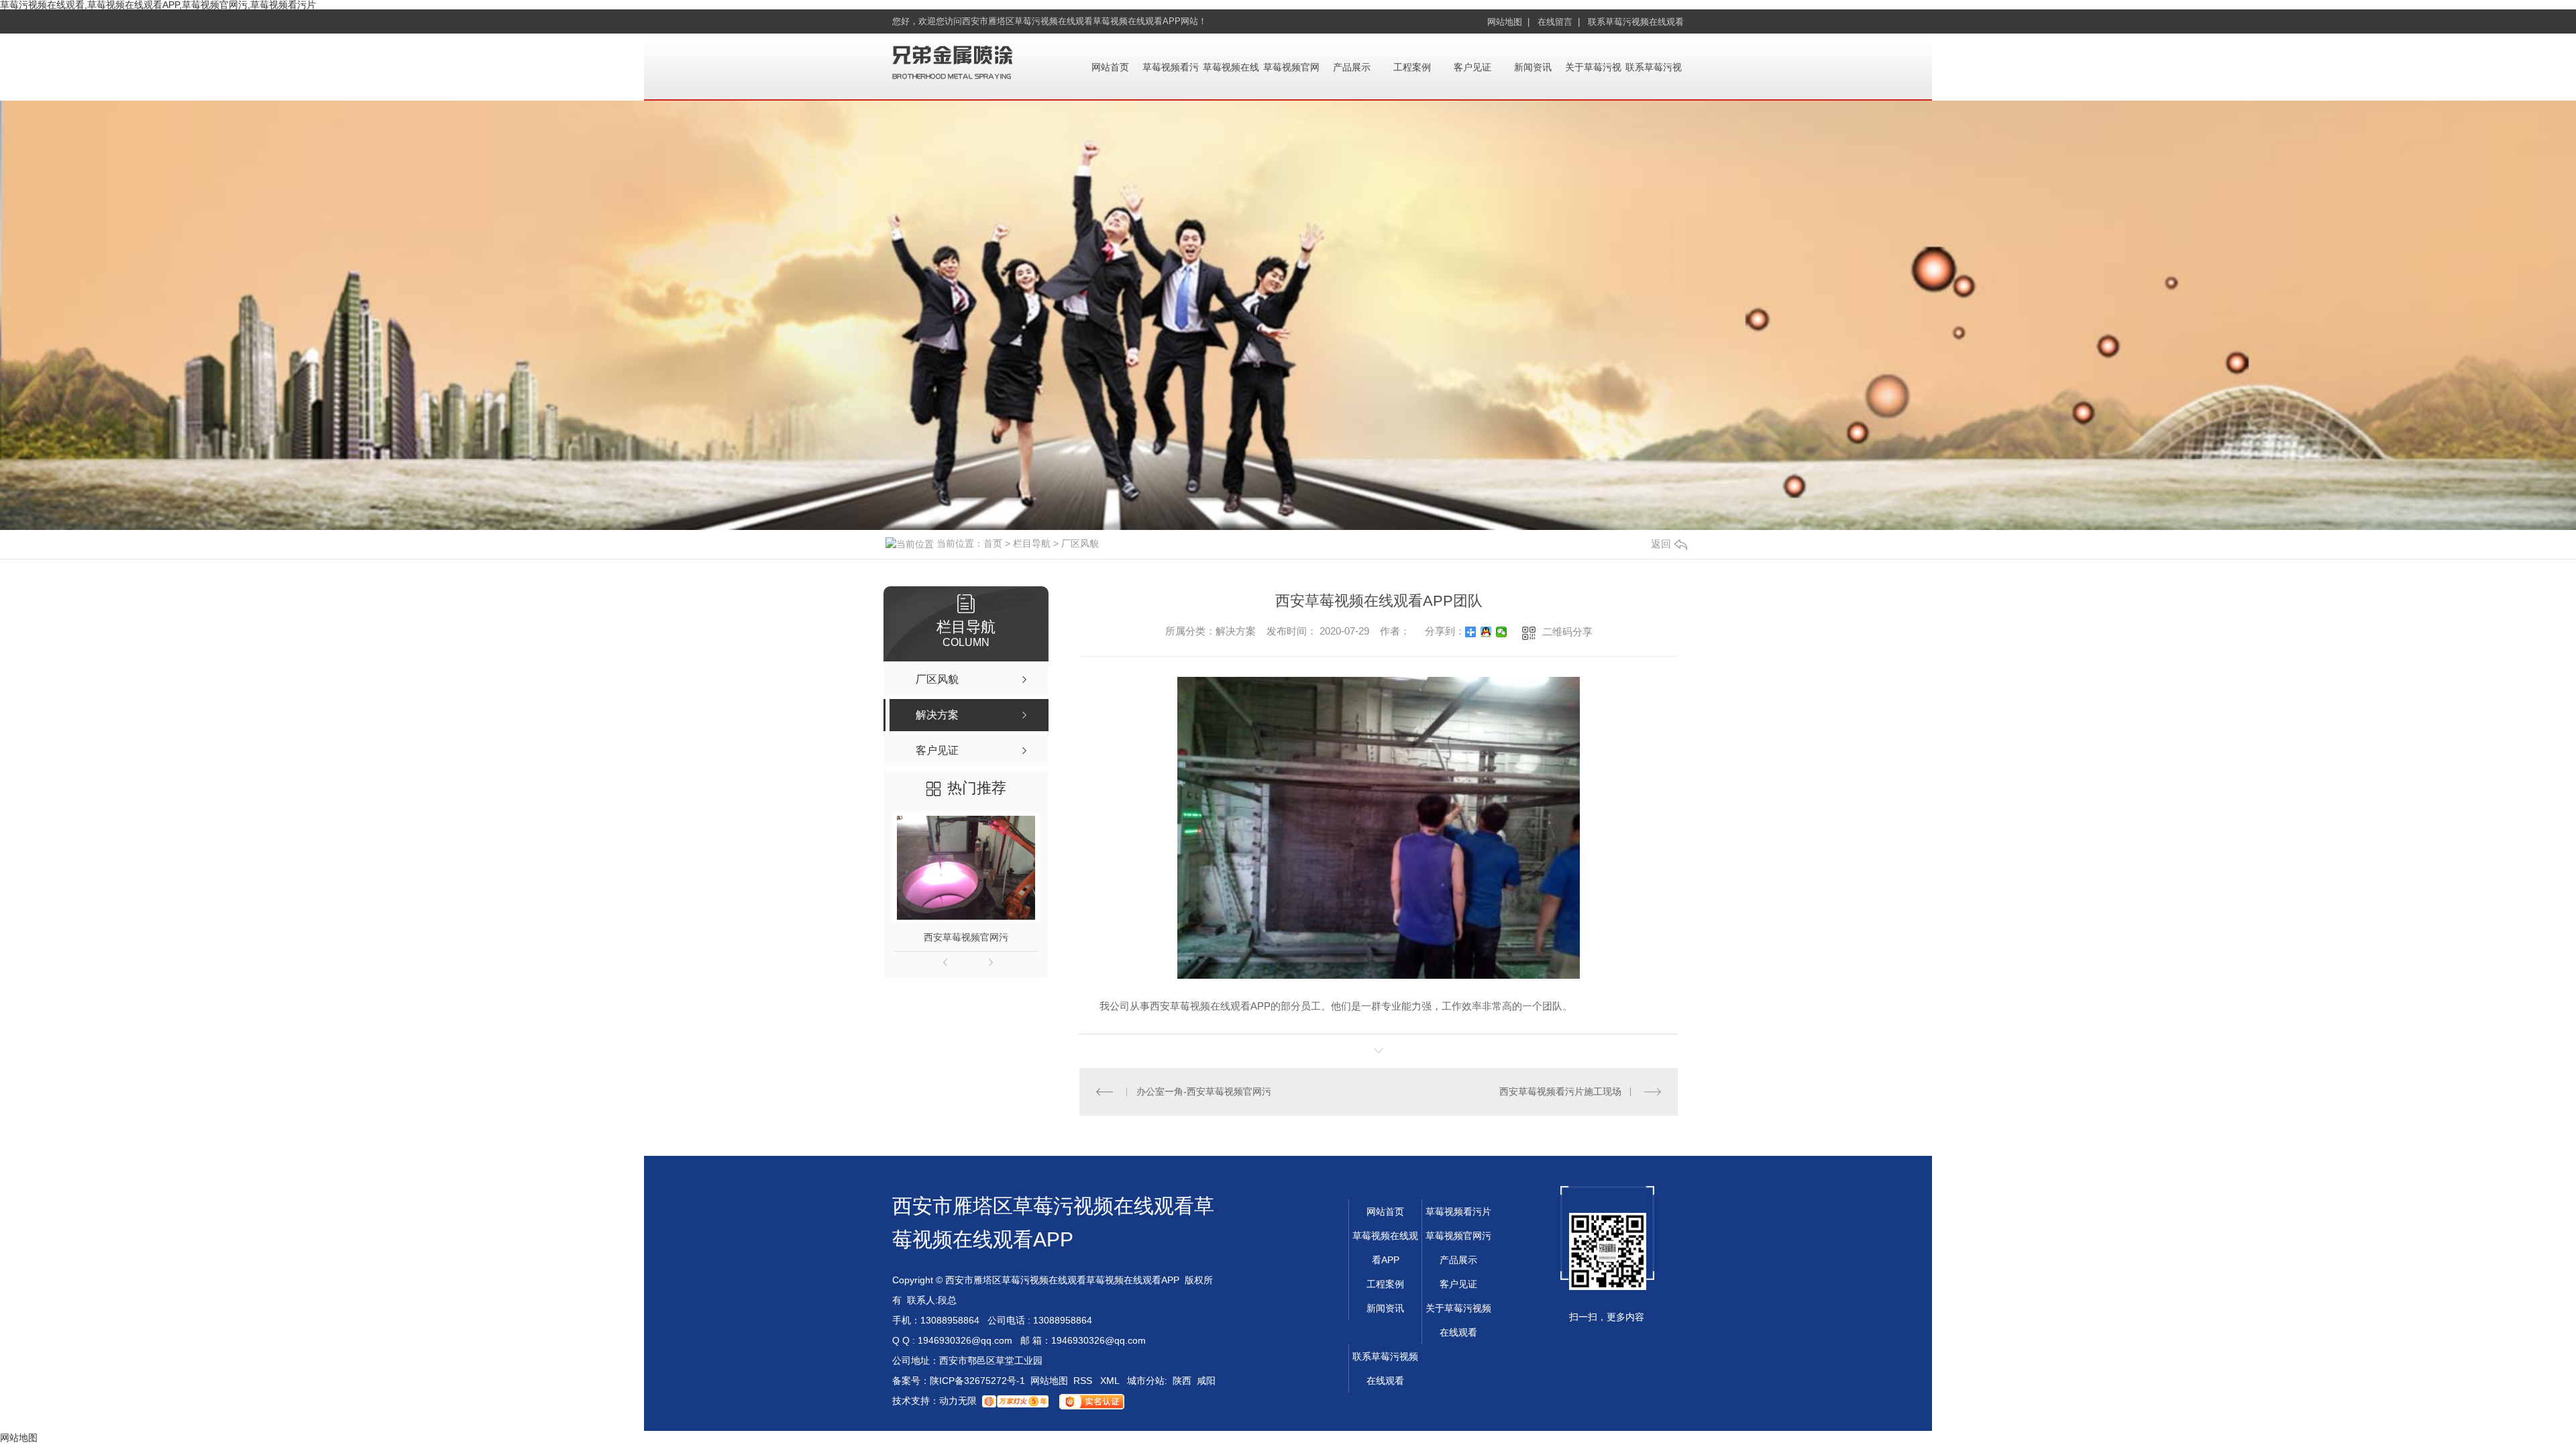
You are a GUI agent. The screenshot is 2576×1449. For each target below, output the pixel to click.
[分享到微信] (1502, 632)
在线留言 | (1559, 22)
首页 (993, 543)
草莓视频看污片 (1458, 1212)
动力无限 (958, 1401)
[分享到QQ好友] (1486, 632)
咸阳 (1206, 1381)
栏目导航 (1032, 543)
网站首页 (1110, 67)
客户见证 (1472, 67)
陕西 (1182, 1381)
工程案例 (1412, 67)
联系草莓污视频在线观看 (1636, 22)
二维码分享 (1567, 632)
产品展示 (1352, 67)
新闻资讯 (1533, 67)
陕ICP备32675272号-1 (977, 1381)
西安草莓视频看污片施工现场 (1560, 1091)
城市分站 (1146, 1381)
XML (1111, 1381)
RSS (1084, 1381)
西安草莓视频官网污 (966, 937)
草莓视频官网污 (1458, 1236)
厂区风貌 (1080, 543)
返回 (1661, 544)
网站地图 (1049, 1381)
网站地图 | (1508, 22)
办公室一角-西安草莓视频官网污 (1204, 1091)
